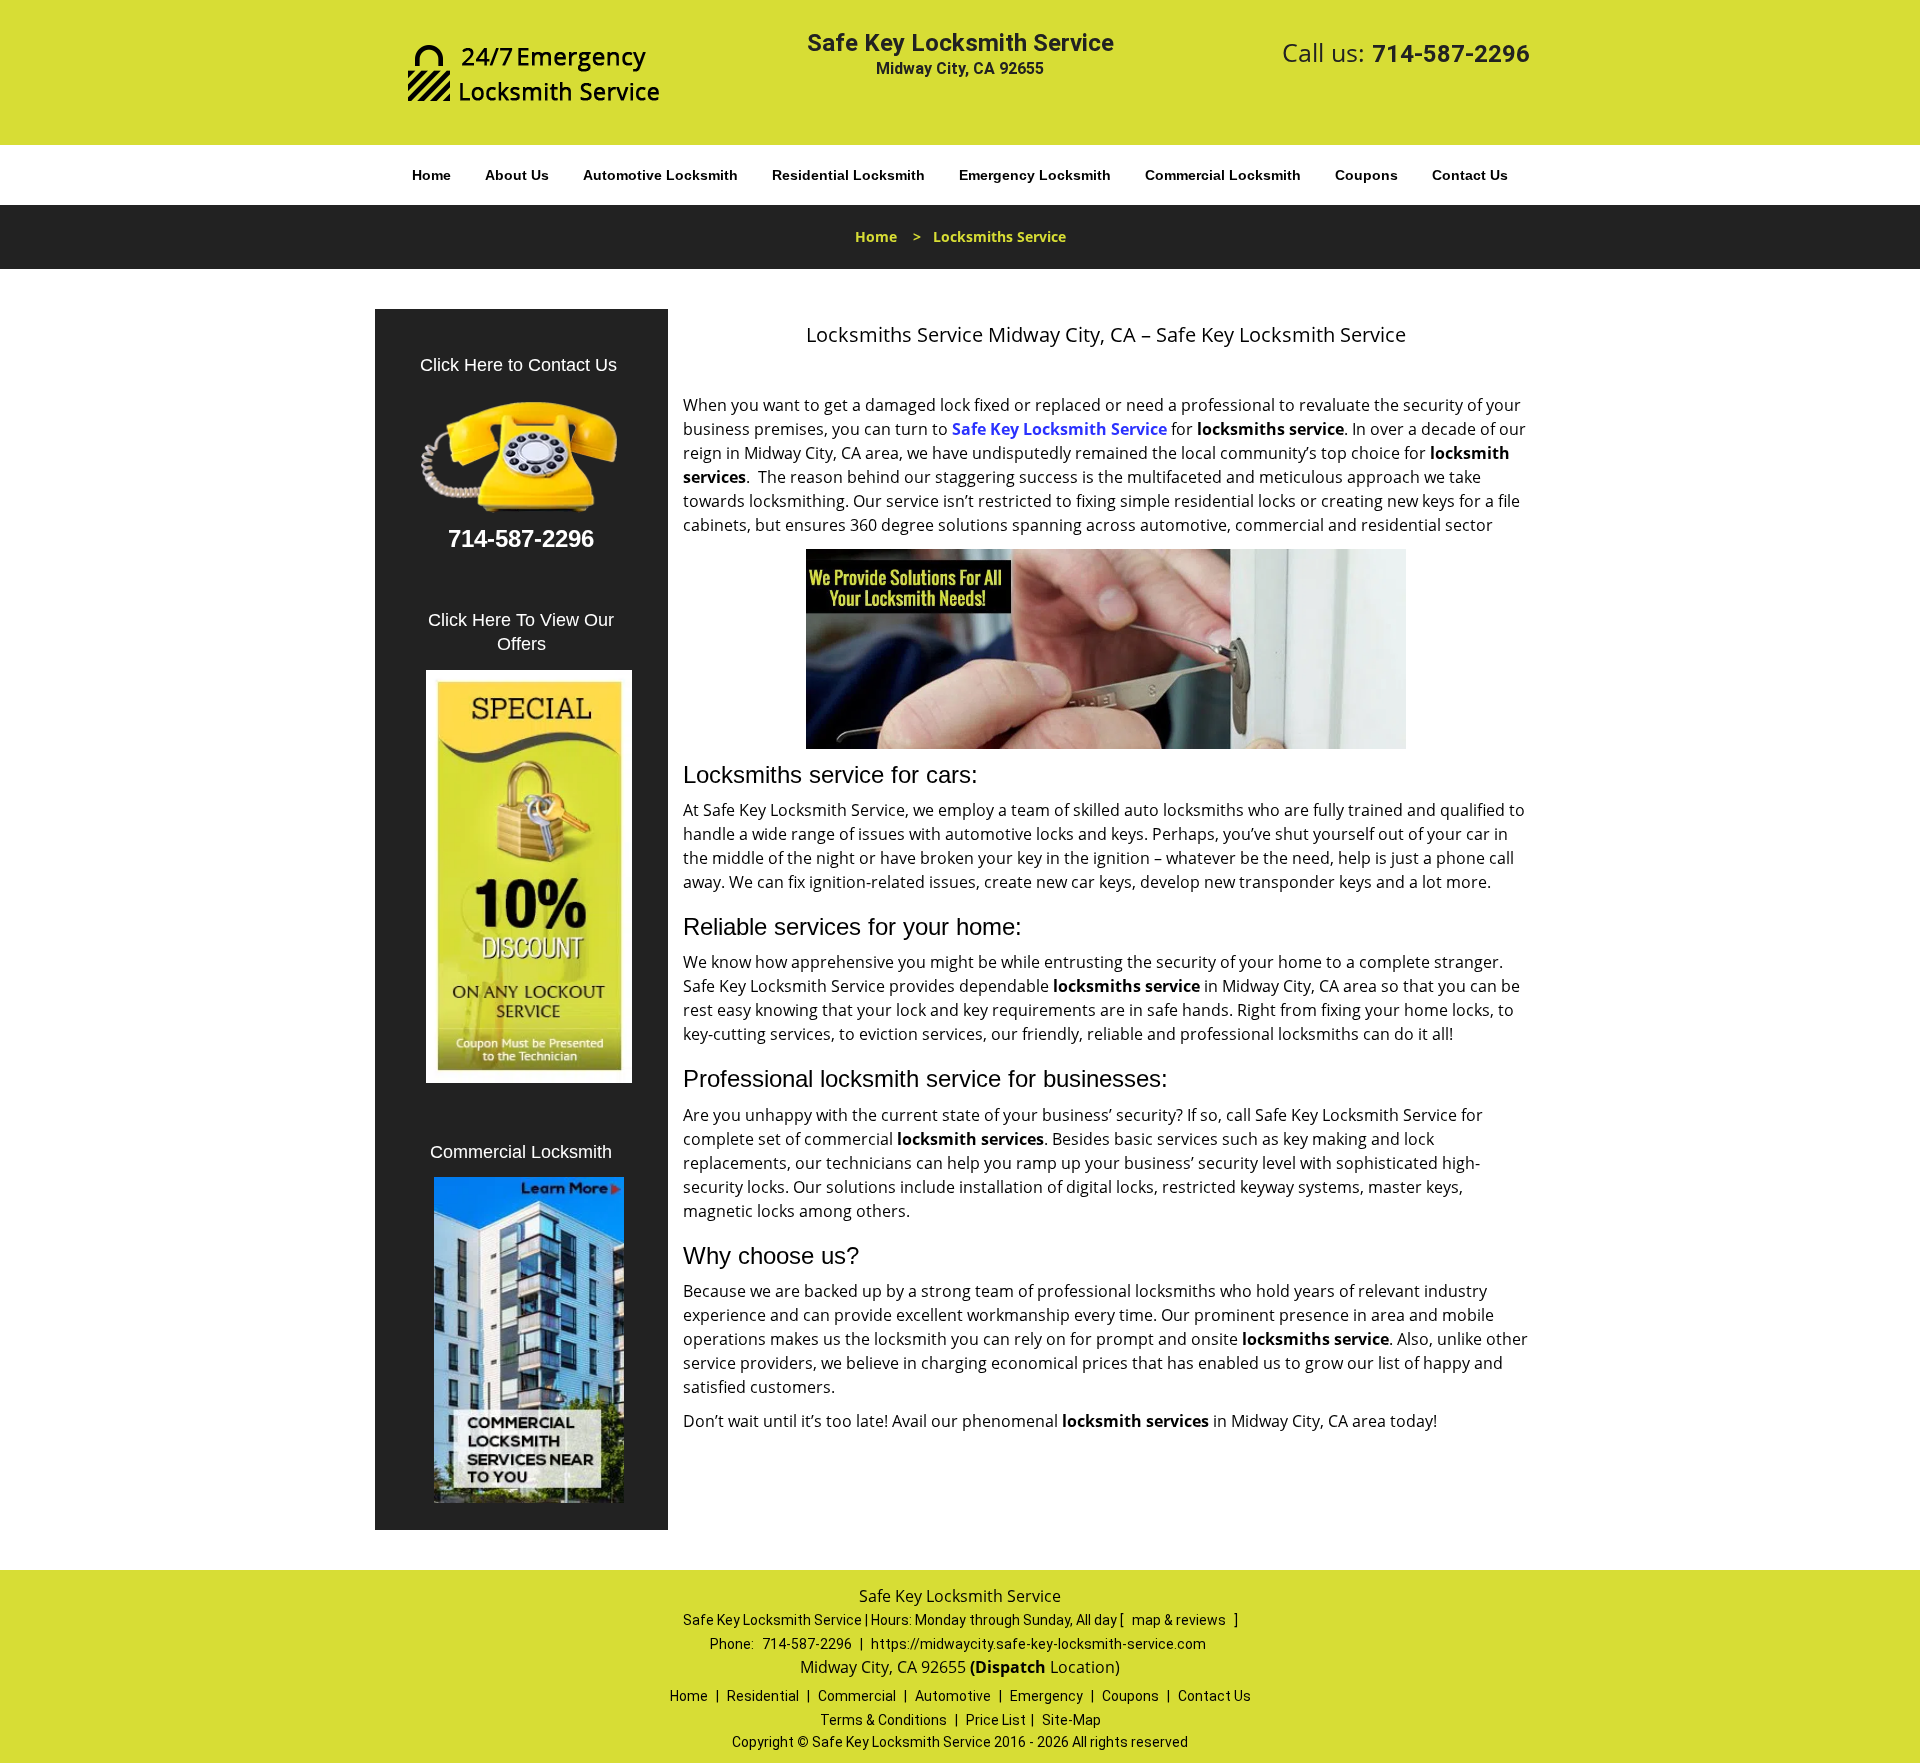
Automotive (953, 1696)
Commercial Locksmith (1223, 175)
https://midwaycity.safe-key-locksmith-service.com (1038, 1644)
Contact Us (1470, 175)
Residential (763, 1696)
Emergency (1046, 1696)
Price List (996, 1720)
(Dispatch (1010, 1667)
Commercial (857, 1696)
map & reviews (1180, 1620)
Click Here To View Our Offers (521, 632)
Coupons (1366, 175)
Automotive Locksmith (660, 175)
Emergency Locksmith (1035, 175)
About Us (517, 175)
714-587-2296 (1451, 54)
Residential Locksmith (848, 175)
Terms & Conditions (883, 1720)
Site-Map (1071, 1720)
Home (431, 175)
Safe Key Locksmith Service (1059, 429)
